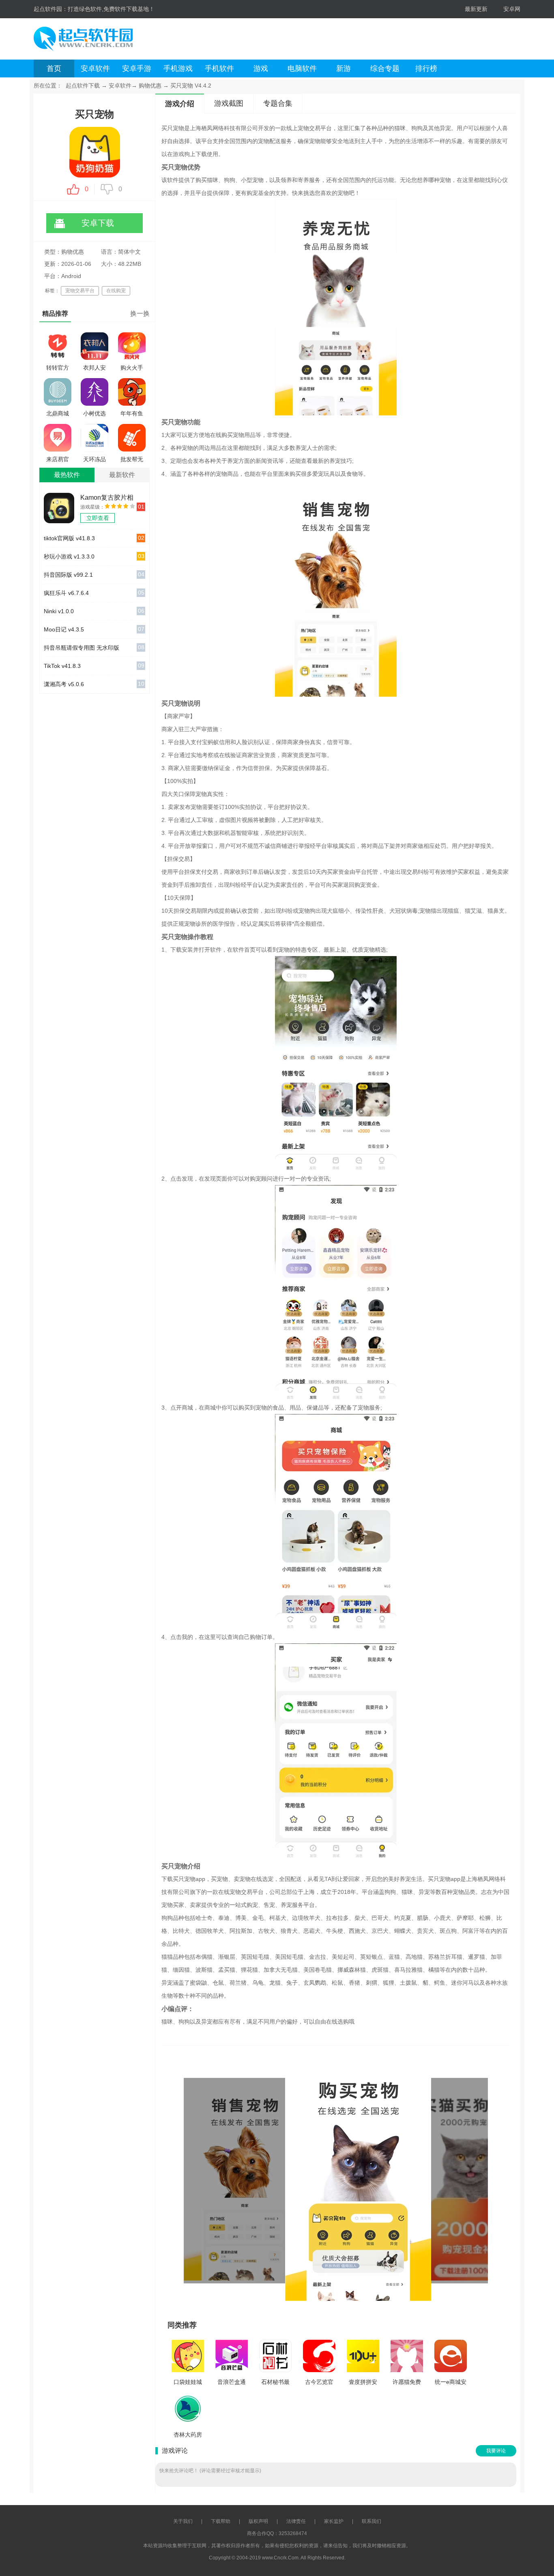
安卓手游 (137, 68)
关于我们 (183, 2521)
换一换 (140, 313)
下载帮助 (221, 2521)
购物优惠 (150, 86)
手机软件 (219, 68)
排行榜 (426, 68)
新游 (344, 68)
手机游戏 (178, 68)
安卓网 (512, 9)
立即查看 (98, 518)
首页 (54, 68)
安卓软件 (95, 68)
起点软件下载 (83, 86)
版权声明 (258, 2521)
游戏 (261, 68)
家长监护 (334, 2521)
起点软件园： (51, 9)
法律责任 (296, 2521)
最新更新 (476, 9)
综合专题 (385, 68)
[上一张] (260, 2179)
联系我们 (371, 2521)
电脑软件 (302, 68)
